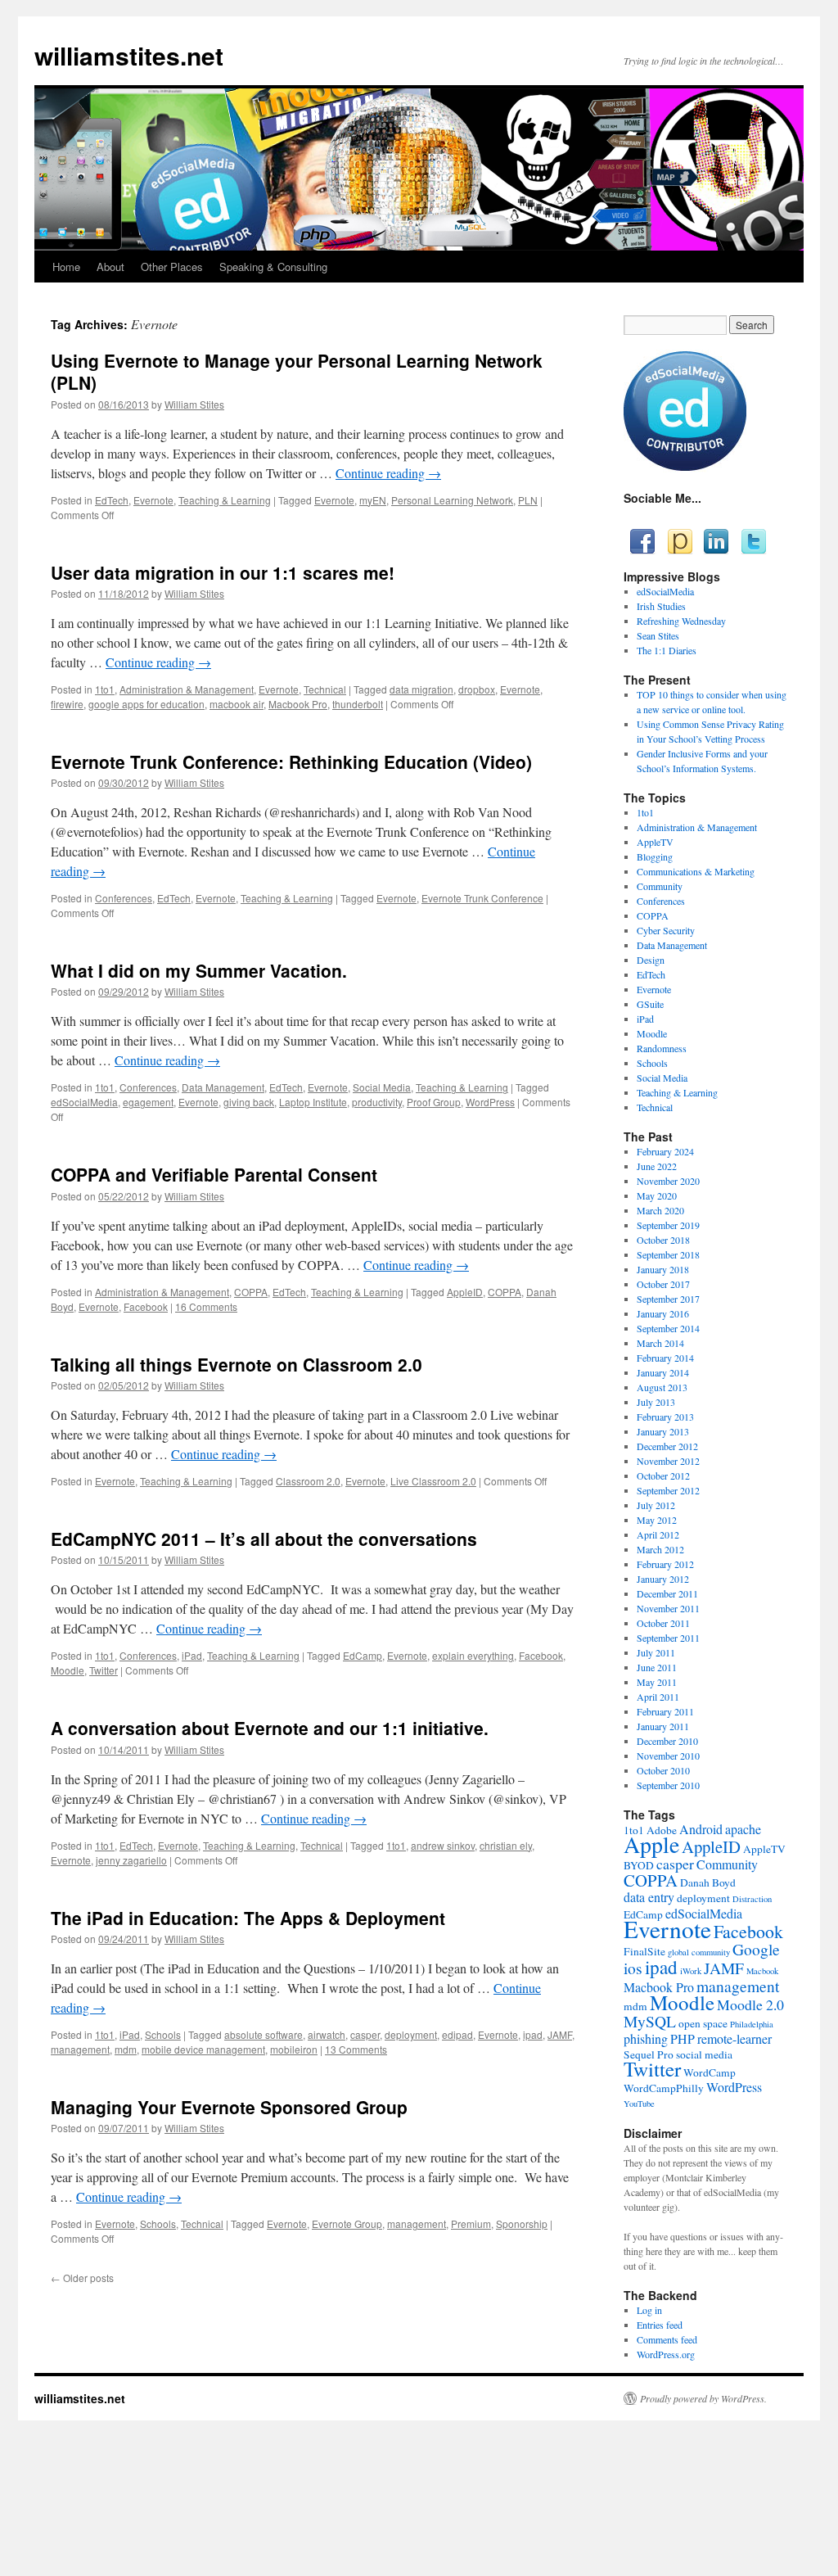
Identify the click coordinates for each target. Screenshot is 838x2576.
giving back (249, 1102)
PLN (528, 500)
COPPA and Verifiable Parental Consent (214, 1174)
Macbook (762, 1971)
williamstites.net (129, 55)
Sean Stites (658, 635)
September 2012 (668, 1490)
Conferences (124, 898)
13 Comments (356, 2049)
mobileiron (294, 2049)
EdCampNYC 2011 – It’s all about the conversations (264, 1539)
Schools (163, 2034)
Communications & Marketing (696, 871)
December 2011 (667, 1593)
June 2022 (657, 1166)
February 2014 (665, 1358)
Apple (651, 1844)
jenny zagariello (131, 1860)
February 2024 (665, 1151)
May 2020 (657, 1195)
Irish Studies (661, 606)
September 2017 (668, 1299)
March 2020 (660, 1210)
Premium (471, 2223)
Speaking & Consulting (273, 267)
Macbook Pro (298, 704)
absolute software (264, 2034)
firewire (67, 704)
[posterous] (679, 541)
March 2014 (660, 1343)
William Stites (194, 404)
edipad (457, 2034)
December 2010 (667, 1741)
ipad (533, 2034)
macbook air (237, 704)
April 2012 (658, 1534)
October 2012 (663, 1476)
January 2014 (663, 1372)
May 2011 (657, 1682)
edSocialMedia (84, 1102)
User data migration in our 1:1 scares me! (223, 572)
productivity (377, 1102)
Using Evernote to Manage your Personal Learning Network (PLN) (297, 371)
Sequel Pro (649, 2054)
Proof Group (434, 1102)
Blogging (655, 856)
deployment (411, 2034)
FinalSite (644, 1951)
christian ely (506, 1845)
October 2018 (663, 1240)
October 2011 (663, 1623)
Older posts (82, 2278)
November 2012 (668, 1461)
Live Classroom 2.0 (433, 1481)
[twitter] (752, 541)
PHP (683, 2038)
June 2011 (657, 1667)
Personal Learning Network (452, 500)
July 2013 (656, 1402)
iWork (691, 1971)
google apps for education (146, 704)
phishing (646, 2038)
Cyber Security (666, 930)
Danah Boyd (708, 1882)
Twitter (104, 1670)
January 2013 (663, 1431)
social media (704, 2054)
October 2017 (663, 1284)
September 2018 (668, 1254)
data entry (649, 1897)
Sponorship (522, 2223)
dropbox (477, 689)
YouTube (639, 2104)
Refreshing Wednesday (681, 621)
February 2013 (665, 1417)
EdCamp (363, 1655)
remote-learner (734, 2038)
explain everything (473, 1655)
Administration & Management (187, 689)
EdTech (112, 500)
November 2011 (668, 1608)
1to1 (105, 689)
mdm (126, 2049)
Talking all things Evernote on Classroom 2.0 (237, 1364)
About (110, 267)
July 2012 (656, 1505)
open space (703, 2023)
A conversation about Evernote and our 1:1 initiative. (270, 1728)
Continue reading (388, 473)
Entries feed (660, 2325)
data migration (421, 689)
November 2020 (668, 1181)
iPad (192, 1655)
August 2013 (662, 1387)
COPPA (251, 1292)
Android (701, 1829)
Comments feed (667, 2339)
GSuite (650, 1004)
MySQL (650, 2021)
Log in (649, 2310)
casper (365, 2034)
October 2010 (663, 1770)
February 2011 (665, 1711)
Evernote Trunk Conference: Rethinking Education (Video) (291, 762)
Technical (325, 689)
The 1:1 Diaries (667, 650)
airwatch (327, 2034)
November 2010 (668, 1756)
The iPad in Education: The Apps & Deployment (248, 1918)
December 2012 (667, 1446)
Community (660, 886)
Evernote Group (347, 2223)
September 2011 (668, 1638)
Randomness (662, 1048)
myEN (373, 500)
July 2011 (656, 1652)
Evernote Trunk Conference (482, 898)
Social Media (382, 1087)
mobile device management (203, 2049)
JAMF (560, 2034)
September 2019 (668, 1225)
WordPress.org (666, 2354)
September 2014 (668, 1328)
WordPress (490, 1102)
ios (633, 1968)
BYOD (639, 1865)
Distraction (752, 1899)
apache (743, 1829)
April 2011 (658, 1697)
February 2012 (665, 1564)
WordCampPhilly (664, 2088)
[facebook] (642, 541)
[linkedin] (716, 541)
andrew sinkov (443, 1845)
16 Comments (206, 1306)
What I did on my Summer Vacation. (199, 970)
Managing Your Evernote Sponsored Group (229, 2107)
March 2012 (660, 1549)
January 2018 (663, 1269)
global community (699, 1952)
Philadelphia (752, 2024)
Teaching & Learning (225, 500)
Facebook (146, 1306)
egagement (148, 1102)
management (80, 2049)
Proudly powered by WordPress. (703, 2398)
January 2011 (663, 1726)
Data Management (223, 1087)
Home (66, 267)
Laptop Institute (313, 1102)
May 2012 (657, 1520)
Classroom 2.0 (308, 1481)
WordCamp (710, 2072)
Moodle (68, 1670)
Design (651, 960)
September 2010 (668, 1785)
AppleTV (655, 842)
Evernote (153, 500)
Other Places (172, 267)
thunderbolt (358, 704)
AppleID (465, 1292)
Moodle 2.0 (750, 2004)
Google (756, 1949)
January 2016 (663, 1313)
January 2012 (663, 1579)
